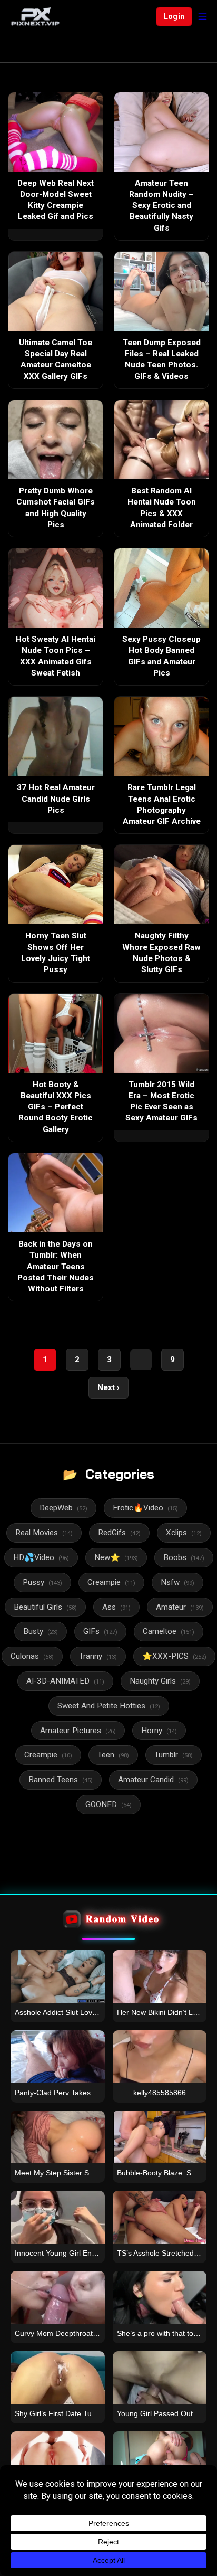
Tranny (98, 1656)
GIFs (100, 1631)
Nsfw (177, 1582)
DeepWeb (63, 1508)
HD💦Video (41, 1557)
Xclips (184, 1533)
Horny (159, 1731)
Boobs (184, 1557)
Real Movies (44, 1533)
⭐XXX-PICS (174, 1656)
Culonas (32, 1656)
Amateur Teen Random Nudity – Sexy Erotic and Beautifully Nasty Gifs (161, 206)
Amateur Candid (153, 1780)
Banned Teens (61, 1780)
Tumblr (174, 1755)
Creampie (111, 1582)
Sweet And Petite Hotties (109, 1706)
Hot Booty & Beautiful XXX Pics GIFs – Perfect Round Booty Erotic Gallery (56, 1107)
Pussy (42, 1582)
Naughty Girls (160, 1681)
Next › (108, 1387)
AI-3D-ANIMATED (65, 1681)
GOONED (108, 1804)
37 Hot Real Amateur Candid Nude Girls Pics (56, 799)
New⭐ (116, 1557)
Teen (113, 1755)
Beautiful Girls (45, 1607)
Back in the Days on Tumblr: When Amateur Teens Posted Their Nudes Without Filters (56, 1266)
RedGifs (119, 1533)
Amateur (180, 1607)
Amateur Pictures (78, 1731)
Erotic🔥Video (145, 1508)
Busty (41, 1631)
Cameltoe (169, 1631)
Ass (116, 1607)
